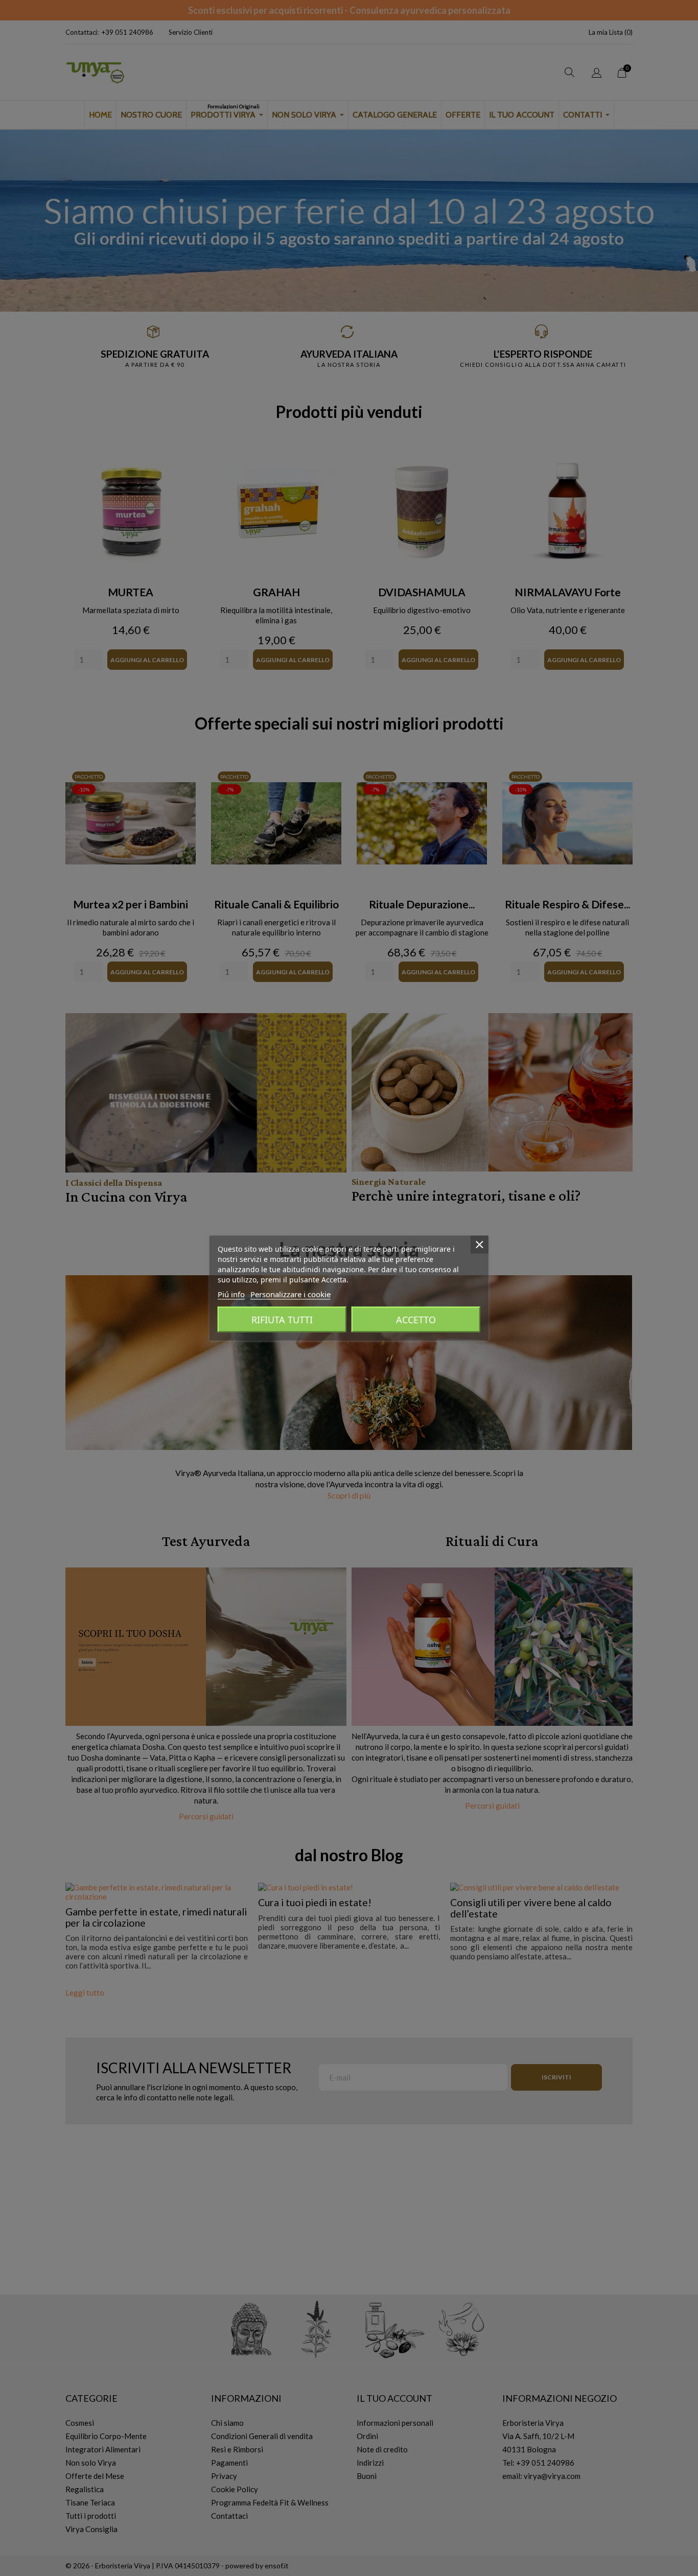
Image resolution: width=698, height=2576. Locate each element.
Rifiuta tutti (282, 1320)
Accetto (416, 1320)
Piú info (231, 1294)
